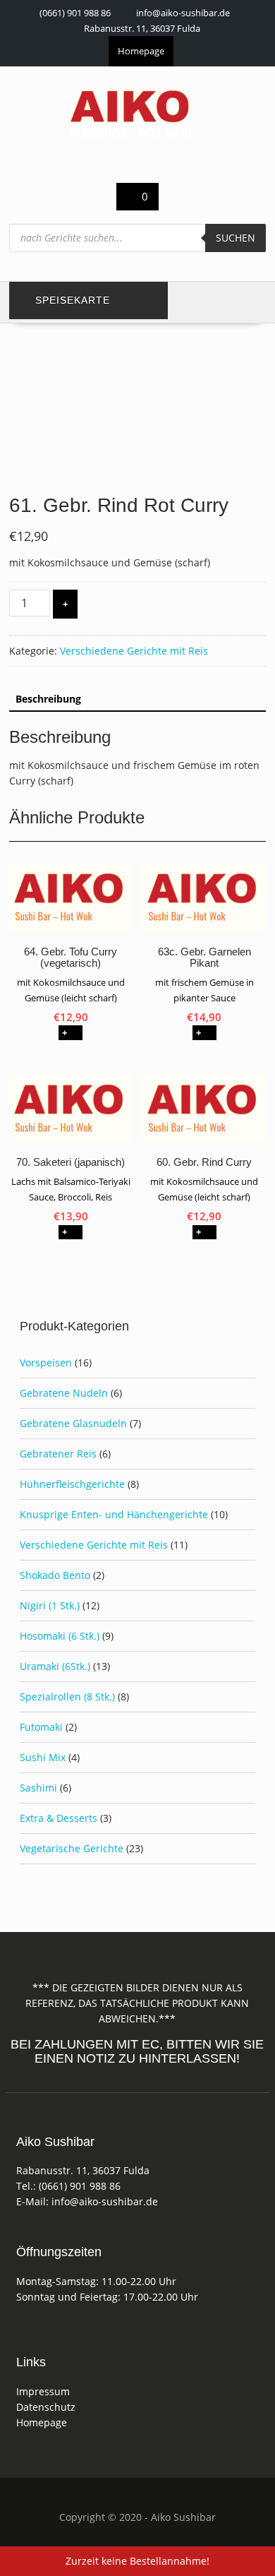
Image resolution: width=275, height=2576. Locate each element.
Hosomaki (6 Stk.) (60, 1636)
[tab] (48, 699)
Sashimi (38, 1788)
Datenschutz (46, 2407)
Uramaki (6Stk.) (55, 1666)
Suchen (236, 238)
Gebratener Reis (58, 1454)
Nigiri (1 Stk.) (50, 1605)
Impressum (43, 2391)
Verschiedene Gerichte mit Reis (134, 651)
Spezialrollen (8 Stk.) (67, 1697)
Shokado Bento (55, 1575)
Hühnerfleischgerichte (72, 1484)
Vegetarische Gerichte (72, 1848)
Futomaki (41, 1727)
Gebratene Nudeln (64, 1393)
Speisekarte (73, 300)
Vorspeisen (46, 1362)
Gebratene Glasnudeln (73, 1423)
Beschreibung (48, 699)
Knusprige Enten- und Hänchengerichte (114, 1514)
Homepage (141, 51)
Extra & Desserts (59, 1818)
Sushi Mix (43, 1757)
